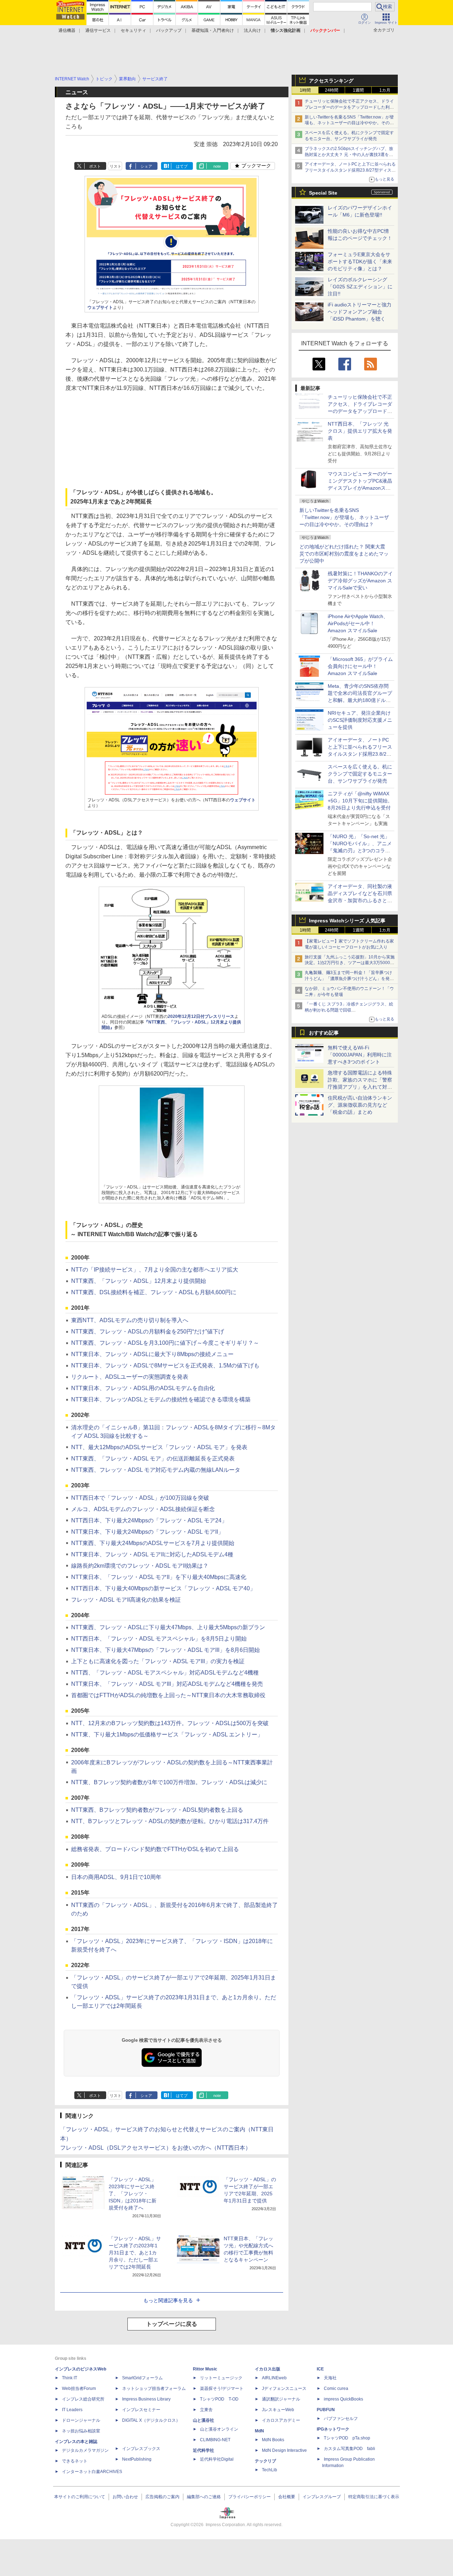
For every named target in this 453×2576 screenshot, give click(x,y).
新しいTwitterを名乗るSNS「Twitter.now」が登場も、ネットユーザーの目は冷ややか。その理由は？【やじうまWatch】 (349, 123)
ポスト (95, 166)
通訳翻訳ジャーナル (281, 2399)
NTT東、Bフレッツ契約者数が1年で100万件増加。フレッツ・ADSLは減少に (169, 1782)
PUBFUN (326, 2410)
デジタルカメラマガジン (85, 2450)
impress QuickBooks (343, 2399)
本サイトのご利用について (80, 2497)
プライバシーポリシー (250, 2497)
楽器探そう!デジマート (222, 2388)
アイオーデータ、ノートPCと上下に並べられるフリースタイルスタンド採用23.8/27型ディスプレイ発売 (350, 170)
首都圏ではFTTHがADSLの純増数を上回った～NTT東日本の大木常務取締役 (168, 1695)
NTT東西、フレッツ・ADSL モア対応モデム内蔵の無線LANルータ (156, 1470)
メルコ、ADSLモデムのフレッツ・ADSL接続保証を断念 (143, 1509)
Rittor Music (205, 2369)
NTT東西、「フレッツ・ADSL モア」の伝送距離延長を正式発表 (153, 1459)
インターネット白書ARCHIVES (92, 2472)
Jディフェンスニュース (284, 2388)
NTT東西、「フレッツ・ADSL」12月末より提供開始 (139, 1281)
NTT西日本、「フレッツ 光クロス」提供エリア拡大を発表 (360, 431)
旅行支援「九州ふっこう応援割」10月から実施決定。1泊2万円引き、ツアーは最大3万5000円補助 (350, 963)
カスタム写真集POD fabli (349, 2449)
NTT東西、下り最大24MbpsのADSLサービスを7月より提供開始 (153, 1543)
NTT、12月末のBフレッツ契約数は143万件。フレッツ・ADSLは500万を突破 (170, 1723)
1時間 (305, 90)
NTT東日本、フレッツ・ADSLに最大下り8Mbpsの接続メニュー (152, 1354)
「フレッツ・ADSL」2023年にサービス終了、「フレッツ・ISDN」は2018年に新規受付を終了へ (133, 2194)
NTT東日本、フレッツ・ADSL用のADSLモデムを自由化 (143, 1388)
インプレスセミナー (141, 2410)
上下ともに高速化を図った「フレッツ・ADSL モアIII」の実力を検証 (158, 1661)
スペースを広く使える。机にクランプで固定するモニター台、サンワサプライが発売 (360, 774)
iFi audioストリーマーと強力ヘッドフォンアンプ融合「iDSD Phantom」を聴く (360, 312)
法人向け (252, 30)
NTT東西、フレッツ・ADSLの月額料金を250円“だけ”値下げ (148, 1332)
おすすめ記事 (324, 1033)
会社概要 (287, 2497)
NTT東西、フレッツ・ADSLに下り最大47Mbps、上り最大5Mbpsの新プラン (168, 1627)
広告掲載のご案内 (162, 2497)
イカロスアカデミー (281, 2420)
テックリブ (265, 2461)
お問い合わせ (125, 2497)
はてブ (182, 166)
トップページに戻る (172, 2324)
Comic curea (336, 2388)
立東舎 (206, 2410)
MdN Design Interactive (284, 2450)
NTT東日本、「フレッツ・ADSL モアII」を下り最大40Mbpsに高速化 (159, 1577)
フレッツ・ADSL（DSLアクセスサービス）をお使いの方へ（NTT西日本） (156, 2148)
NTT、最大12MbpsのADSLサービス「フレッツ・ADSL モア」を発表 (159, 1447)
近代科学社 (203, 2450)
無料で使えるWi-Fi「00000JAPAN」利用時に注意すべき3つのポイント (360, 1055)
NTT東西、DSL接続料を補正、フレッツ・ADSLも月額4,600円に (154, 1292)
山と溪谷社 (203, 2420)
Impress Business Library (146, 2399)
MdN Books (273, 2440)
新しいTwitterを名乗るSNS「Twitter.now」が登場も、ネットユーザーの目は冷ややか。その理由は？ (344, 517)
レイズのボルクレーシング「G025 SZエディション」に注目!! (360, 287)
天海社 (330, 2378)
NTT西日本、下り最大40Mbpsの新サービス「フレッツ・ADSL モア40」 (163, 1588)
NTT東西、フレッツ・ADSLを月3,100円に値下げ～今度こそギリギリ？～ (165, 1343)
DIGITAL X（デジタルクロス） (151, 2420)
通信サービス (98, 30)
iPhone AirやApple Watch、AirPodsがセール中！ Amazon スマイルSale (358, 623)
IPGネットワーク (333, 2429)
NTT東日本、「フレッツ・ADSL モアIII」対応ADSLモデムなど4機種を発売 (167, 1684)
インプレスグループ (322, 2497)
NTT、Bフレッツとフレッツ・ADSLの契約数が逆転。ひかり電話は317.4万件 (170, 1821)
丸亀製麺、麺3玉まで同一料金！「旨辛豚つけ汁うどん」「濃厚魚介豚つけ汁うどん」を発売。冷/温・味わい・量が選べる (348, 979)
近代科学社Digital (217, 2459)
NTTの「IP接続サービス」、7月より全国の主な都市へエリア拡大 (155, 1270)
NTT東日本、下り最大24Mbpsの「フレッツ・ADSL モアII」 (147, 1532)
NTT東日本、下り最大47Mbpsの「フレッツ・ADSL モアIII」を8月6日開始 (165, 1650)
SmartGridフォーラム (142, 2378)
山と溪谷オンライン (219, 2429)
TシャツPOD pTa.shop (347, 2438)
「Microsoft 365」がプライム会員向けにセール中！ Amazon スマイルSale (360, 666)
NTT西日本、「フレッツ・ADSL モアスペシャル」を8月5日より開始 (159, 1639)
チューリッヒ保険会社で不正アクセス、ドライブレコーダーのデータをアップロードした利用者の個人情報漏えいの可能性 (349, 107)
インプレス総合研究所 (83, 2399)
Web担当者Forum (79, 2388)
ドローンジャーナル (81, 2420)
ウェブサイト (100, 307)
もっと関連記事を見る (168, 2300)
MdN (259, 2431)
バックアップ (169, 30)
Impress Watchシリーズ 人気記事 (347, 921)
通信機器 (67, 30)
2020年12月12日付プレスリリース (201, 1016)
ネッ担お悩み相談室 (81, 2431)
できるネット (75, 2461)
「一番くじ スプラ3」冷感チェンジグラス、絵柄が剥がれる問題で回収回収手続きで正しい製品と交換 (349, 1010)
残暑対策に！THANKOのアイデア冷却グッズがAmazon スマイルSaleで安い (360, 581)
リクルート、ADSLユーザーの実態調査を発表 (130, 1377)
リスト (116, 166)
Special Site (323, 193)
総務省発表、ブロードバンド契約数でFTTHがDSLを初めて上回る (155, 1849)
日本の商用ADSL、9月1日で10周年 (116, 1877)
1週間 (358, 90)
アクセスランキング (331, 81)
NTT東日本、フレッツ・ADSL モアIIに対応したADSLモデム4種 (152, 1554)
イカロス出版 (268, 2369)
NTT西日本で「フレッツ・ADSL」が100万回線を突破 (140, 1498)
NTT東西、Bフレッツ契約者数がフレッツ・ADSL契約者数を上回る (157, 1810)
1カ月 (385, 90)
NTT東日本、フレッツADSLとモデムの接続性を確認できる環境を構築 (161, 1399)
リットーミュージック (221, 2378)
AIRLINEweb (274, 2378)
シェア (146, 166)
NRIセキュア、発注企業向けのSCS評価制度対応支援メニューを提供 (360, 720)
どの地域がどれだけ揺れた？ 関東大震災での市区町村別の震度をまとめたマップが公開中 (344, 554)
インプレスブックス (141, 2449)
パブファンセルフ (341, 2419)
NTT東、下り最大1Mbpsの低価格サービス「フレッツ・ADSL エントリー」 (167, 1734)
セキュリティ (133, 30)
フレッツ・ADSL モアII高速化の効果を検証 (126, 1600)
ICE (320, 2369)
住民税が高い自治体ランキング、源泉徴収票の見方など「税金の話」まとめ (360, 1105)
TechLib (269, 2470)
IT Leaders (72, 2410)
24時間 (332, 90)
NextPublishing (137, 2459)
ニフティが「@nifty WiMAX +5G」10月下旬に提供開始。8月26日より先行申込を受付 (360, 801)
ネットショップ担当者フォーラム (154, 2388)
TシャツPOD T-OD (219, 2399)
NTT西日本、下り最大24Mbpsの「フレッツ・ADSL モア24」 (149, 1520)
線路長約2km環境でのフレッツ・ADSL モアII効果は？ (140, 1566)
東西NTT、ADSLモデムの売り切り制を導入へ (130, 1320)
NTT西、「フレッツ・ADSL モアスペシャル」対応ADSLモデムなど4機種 (165, 1673)
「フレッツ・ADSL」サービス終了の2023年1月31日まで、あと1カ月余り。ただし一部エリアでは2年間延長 (135, 2253)
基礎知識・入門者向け (213, 30)
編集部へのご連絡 (204, 2497)
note (217, 166)
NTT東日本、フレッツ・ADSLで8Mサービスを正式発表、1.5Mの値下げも (165, 1365)
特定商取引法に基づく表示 (374, 2497)
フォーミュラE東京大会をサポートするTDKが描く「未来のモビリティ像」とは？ (360, 261)
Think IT (70, 2378)
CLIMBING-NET (215, 2440)
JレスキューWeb (278, 2410)
